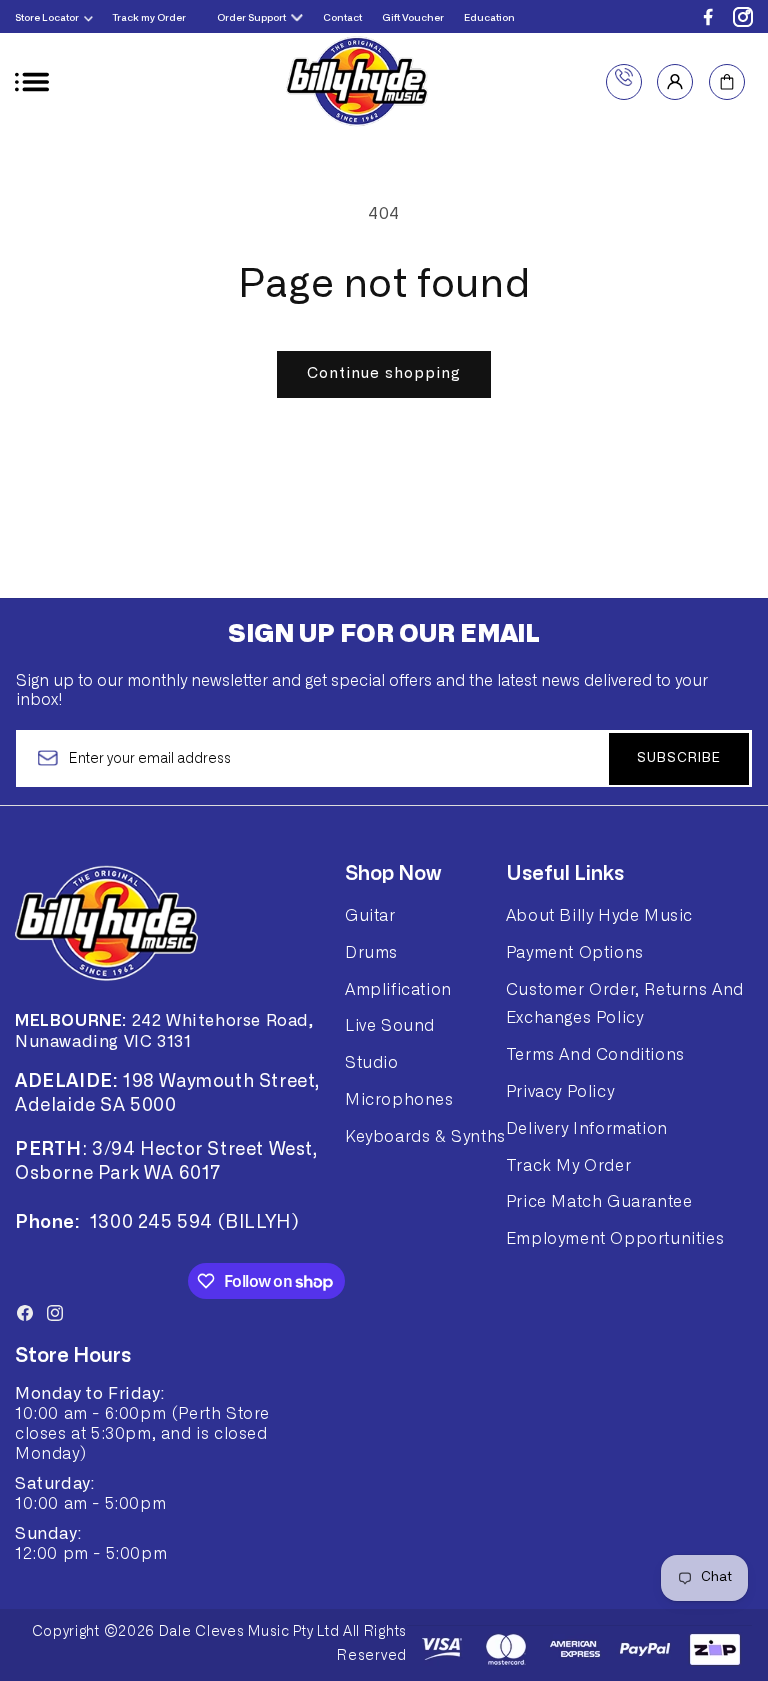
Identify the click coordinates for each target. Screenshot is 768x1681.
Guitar (370, 916)
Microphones (399, 1100)
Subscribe (679, 758)
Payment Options (575, 953)
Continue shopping (384, 373)
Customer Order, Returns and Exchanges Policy (625, 1004)
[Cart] (727, 82)
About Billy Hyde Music (599, 916)
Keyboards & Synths (425, 1137)
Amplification (398, 990)
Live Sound (390, 1026)
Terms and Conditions (595, 1055)
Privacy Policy (560, 1092)
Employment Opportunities (615, 1239)
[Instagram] (743, 17)
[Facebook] (708, 17)
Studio (372, 1063)
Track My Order (568, 1166)
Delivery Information (587, 1129)
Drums (371, 953)
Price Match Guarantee (599, 1202)
